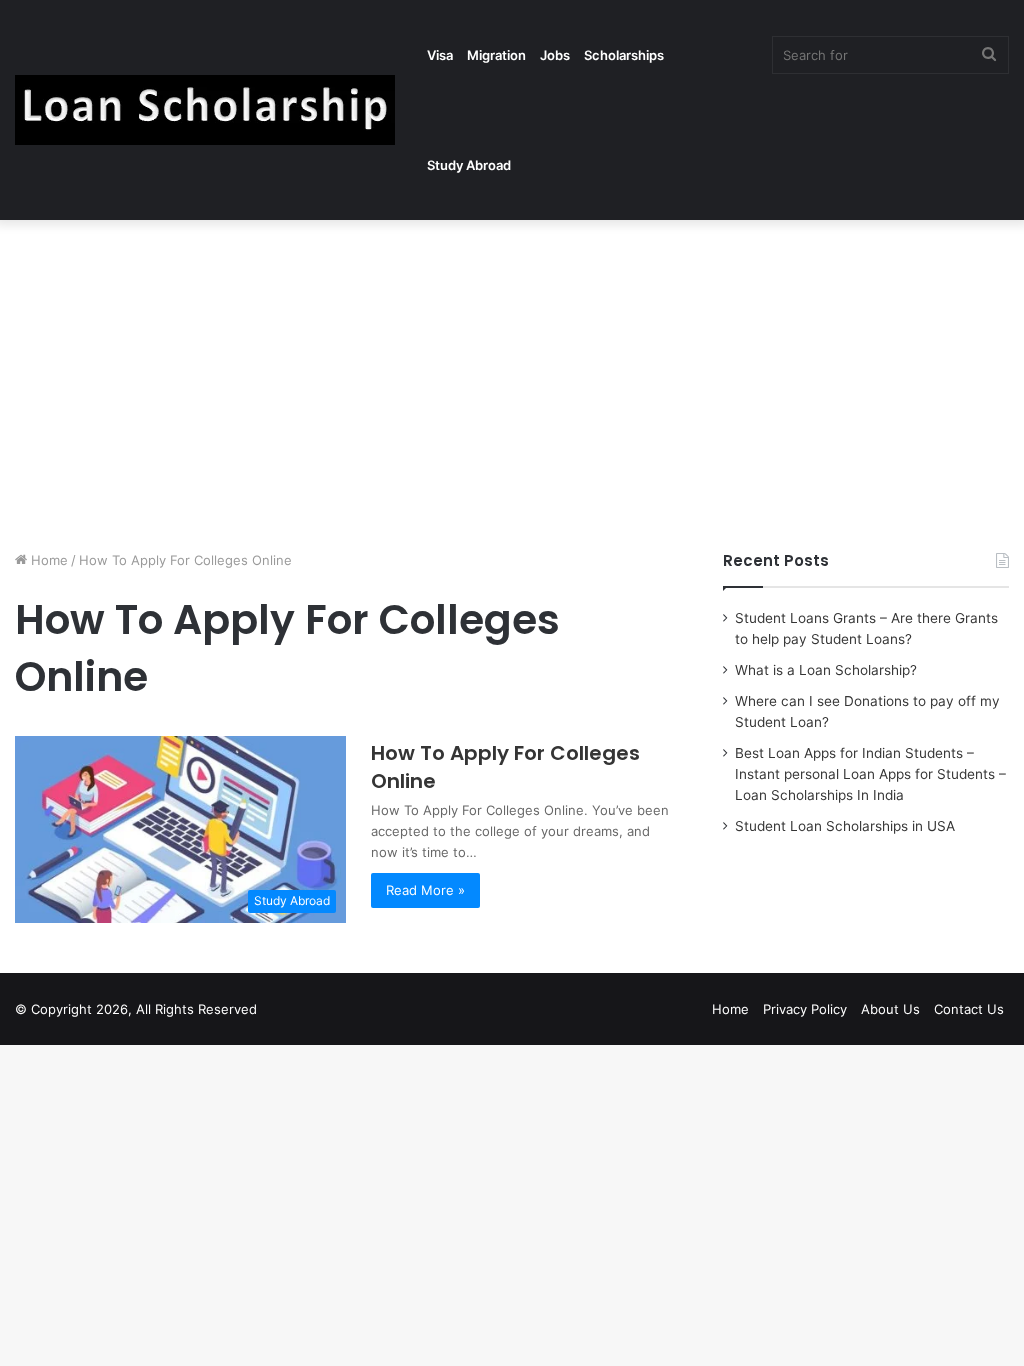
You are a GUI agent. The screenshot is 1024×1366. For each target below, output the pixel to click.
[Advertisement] (512, 380)
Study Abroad (469, 165)
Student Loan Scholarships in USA (845, 826)
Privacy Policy (805, 1009)
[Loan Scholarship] (205, 110)
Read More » (425, 890)
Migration (496, 55)
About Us (890, 1009)
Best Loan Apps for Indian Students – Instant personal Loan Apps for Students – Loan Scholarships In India (870, 774)
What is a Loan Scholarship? (826, 670)
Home (47, 560)
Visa (440, 55)
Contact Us (969, 1009)
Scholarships (624, 55)
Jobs (555, 55)
